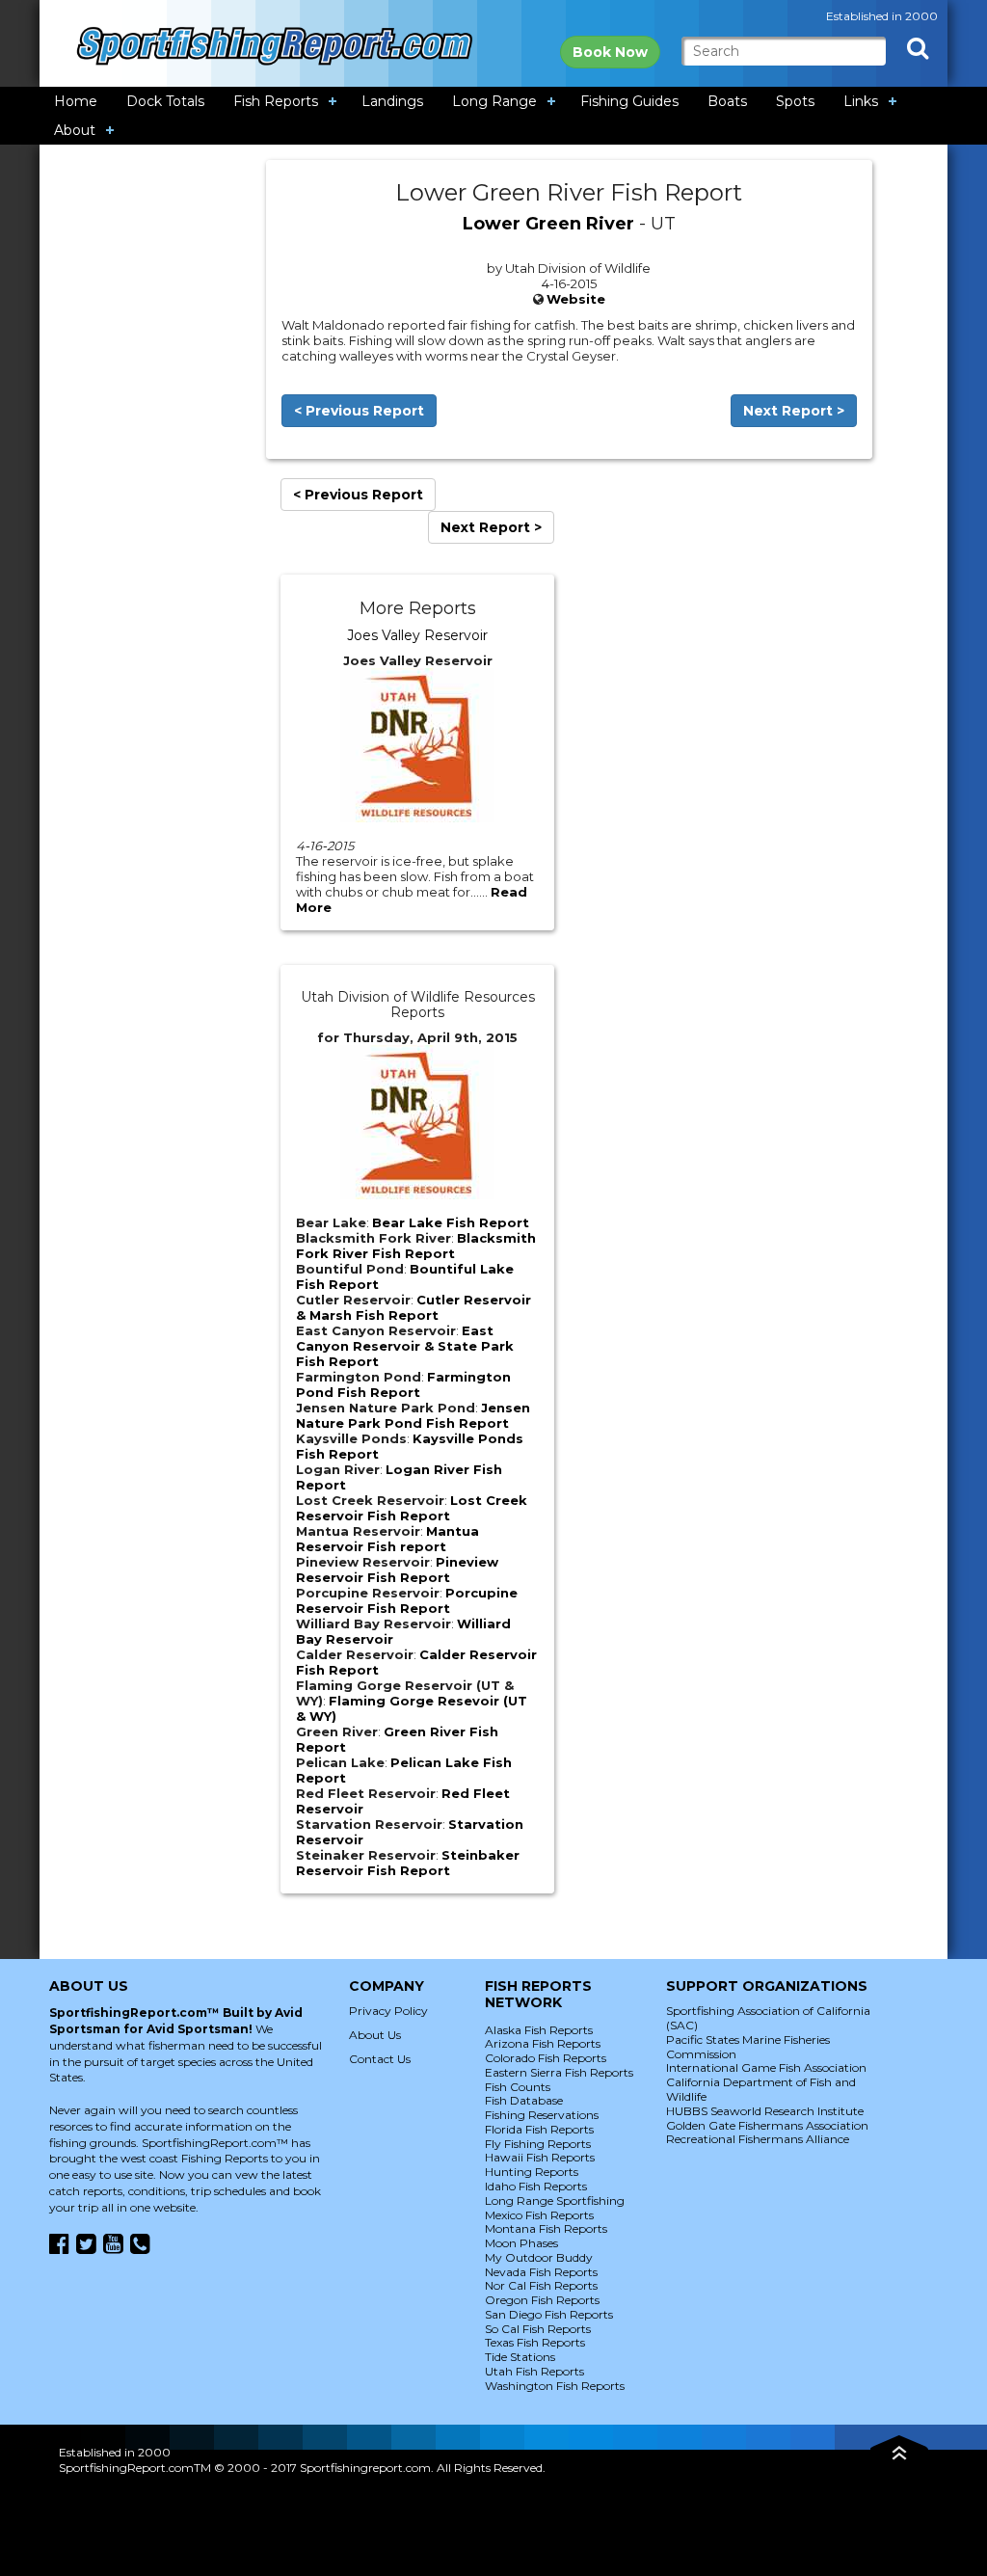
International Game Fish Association (766, 2067)
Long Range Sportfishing (555, 2200)
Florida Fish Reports (539, 2129)
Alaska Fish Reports (539, 2030)
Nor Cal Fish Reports (541, 2285)
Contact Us (380, 2059)
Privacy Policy (388, 2011)
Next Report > (794, 411)
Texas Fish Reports (535, 2342)
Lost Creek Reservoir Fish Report (412, 1508)
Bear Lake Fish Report (451, 1222)
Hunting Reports (532, 2172)
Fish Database (524, 2100)
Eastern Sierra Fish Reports (559, 2072)
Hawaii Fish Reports (540, 2157)
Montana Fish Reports (546, 2228)
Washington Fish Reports (555, 2386)
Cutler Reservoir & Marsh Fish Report (413, 1307)
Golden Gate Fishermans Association (767, 2125)
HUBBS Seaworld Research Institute (765, 2111)
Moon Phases (521, 2243)
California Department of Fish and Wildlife (761, 2089)
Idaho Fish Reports (536, 2186)
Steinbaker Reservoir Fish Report (408, 1863)
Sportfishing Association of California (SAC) (768, 2018)
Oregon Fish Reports (542, 2300)
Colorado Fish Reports (546, 2058)
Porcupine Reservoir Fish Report (407, 1600)
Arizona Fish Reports (543, 2043)
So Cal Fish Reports (538, 2329)
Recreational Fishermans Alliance (758, 2139)
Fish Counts (518, 2087)
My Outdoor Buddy (539, 2257)
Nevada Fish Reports (541, 2272)
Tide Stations (520, 2357)
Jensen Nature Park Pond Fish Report (413, 1415)
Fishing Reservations (542, 2115)
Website (576, 299)
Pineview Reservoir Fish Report (397, 1570)
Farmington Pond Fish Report (403, 1384)
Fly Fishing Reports (538, 2144)
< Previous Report (359, 411)
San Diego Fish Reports (549, 2314)
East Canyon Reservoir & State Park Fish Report (405, 1346)
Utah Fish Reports (534, 2371)
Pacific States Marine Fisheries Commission (748, 2047)
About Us (375, 2035)
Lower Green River (548, 224)
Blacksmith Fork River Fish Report (416, 1246)
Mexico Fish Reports (539, 2215)
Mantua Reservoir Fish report (387, 1539)
